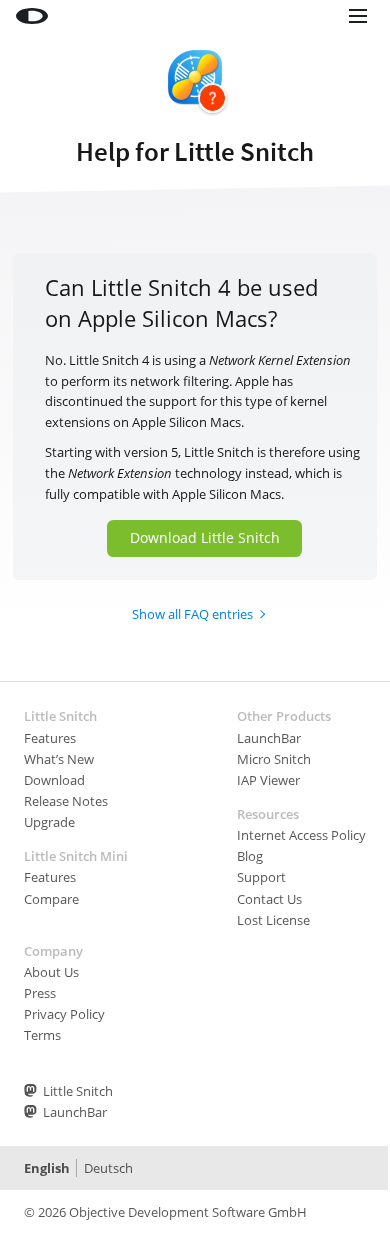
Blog (250, 856)
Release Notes (66, 801)
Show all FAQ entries (192, 614)
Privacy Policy (64, 1014)
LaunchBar (269, 738)
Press (40, 993)
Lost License (273, 920)
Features (50, 738)
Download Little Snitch (205, 537)
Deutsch (108, 1168)
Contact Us (269, 899)
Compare (51, 899)
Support (261, 877)
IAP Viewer (268, 780)
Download (54, 780)
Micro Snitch (274, 759)
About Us (51, 972)
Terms (42, 1035)
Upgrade (49, 822)
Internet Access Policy (301, 835)
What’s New (59, 759)
